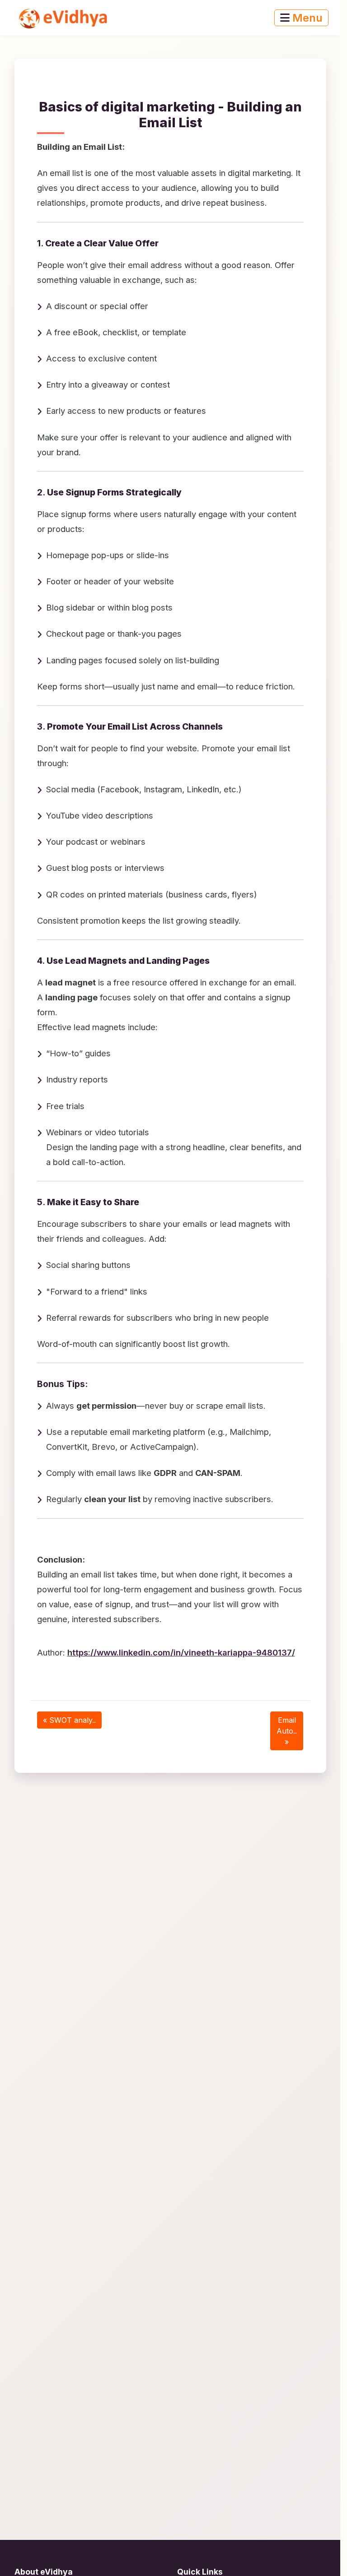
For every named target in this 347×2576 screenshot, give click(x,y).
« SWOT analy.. (69, 1720)
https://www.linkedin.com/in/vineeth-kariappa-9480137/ (181, 1652)
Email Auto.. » (287, 1731)
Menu (306, 18)
